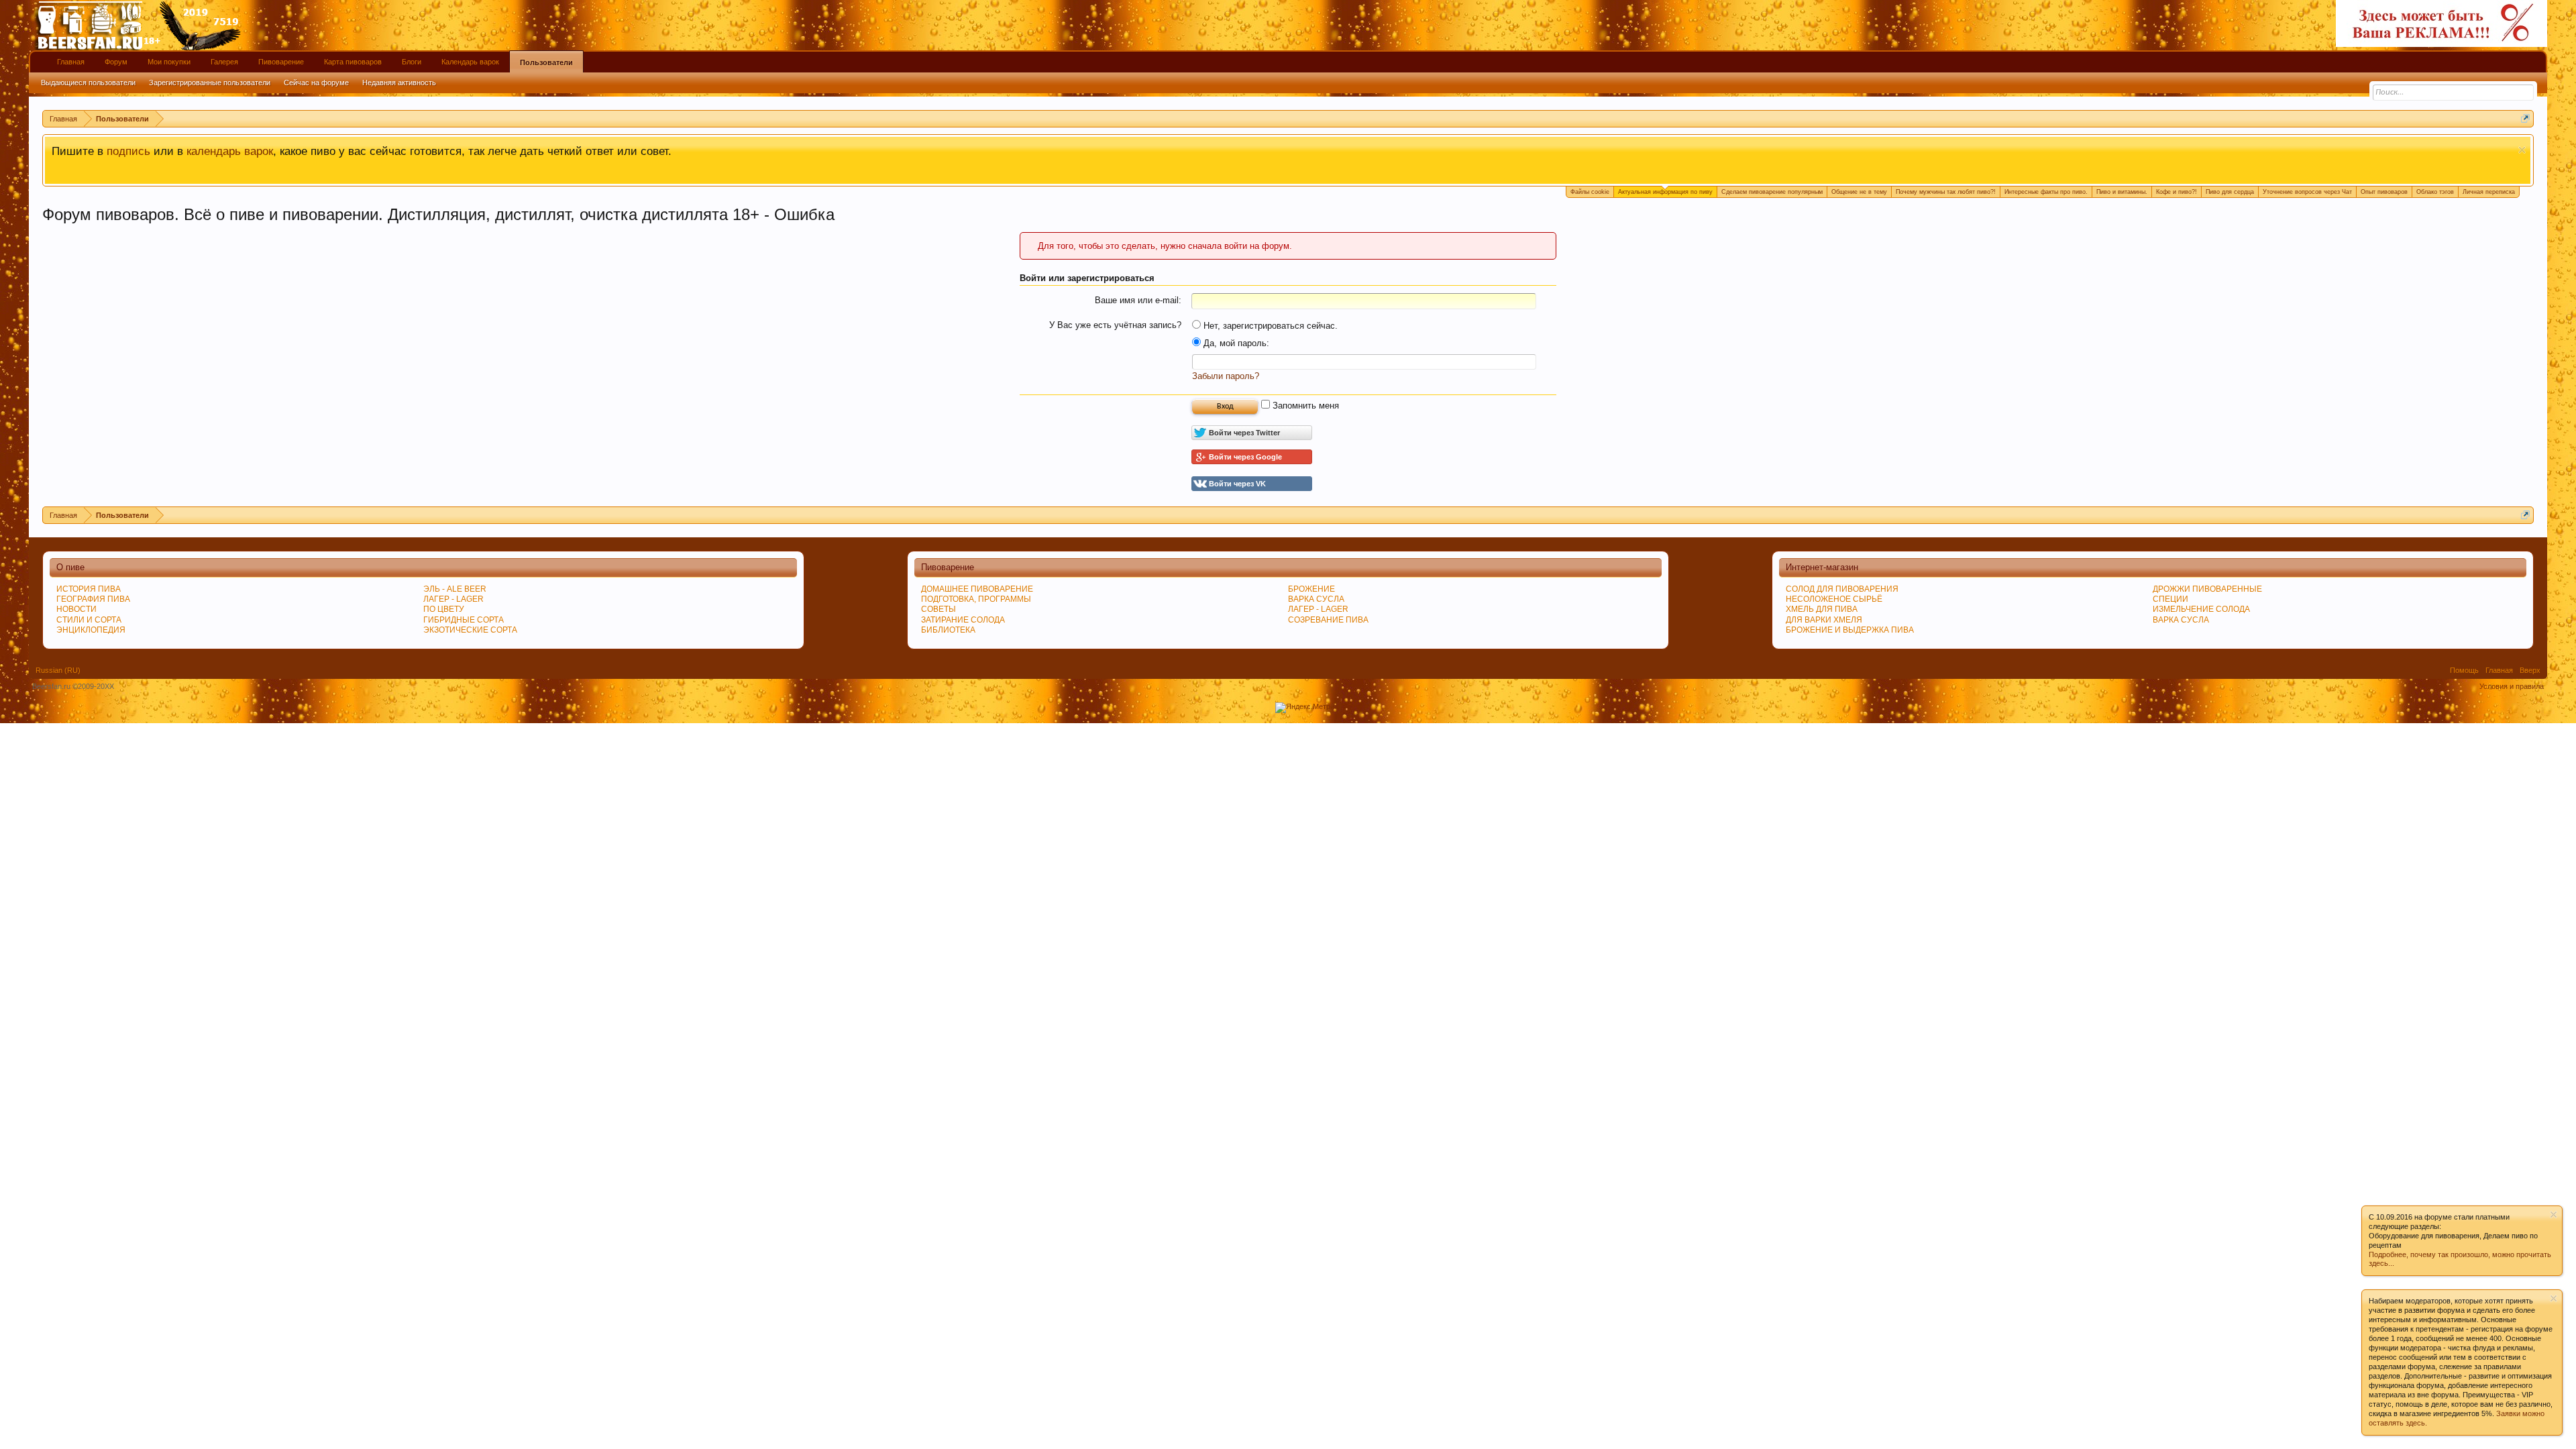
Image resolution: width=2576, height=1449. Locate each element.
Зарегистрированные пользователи (210, 83)
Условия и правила (2512, 686)
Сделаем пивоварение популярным (1772, 192)
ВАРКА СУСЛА (2181, 620)
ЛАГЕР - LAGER (453, 599)
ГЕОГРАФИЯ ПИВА (93, 599)
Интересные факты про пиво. (2046, 192)
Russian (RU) (58, 670)
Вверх (2530, 670)
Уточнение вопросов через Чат (2307, 192)
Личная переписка (2489, 192)
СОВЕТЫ (938, 609)
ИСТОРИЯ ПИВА (89, 589)
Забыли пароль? (1226, 376)
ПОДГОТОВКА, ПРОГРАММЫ (976, 599)
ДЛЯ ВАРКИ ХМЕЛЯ (1824, 620)
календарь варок (230, 151)
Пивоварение (281, 62)
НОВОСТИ (76, 609)
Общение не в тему (1859, 192)
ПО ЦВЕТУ (444, 609)
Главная (71, 62)
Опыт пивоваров (2384, 192)
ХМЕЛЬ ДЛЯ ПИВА (1822, 609)
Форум (116, 62)
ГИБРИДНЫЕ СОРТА (464, 620)
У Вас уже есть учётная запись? (1115, 325)
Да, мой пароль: (1235, 343)
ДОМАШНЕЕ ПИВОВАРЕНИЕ (977, 589)
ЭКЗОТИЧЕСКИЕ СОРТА (470, 630)
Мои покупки (169, 62)
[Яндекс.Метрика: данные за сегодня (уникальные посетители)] (1308, 708)
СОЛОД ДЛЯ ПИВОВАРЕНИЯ (1842, 589)
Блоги (412, 62)
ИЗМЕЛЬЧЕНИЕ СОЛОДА (2201, 609)
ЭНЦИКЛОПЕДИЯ (91, 630)
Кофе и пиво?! (2177, 192)
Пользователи (546, 62)
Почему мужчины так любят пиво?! (1946, 192)
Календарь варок (470, 62)
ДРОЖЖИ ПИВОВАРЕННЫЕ (2207, 589)
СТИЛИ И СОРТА (89, 620)
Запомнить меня (1304, 406)
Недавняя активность (399, 83)
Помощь (2464, 670)
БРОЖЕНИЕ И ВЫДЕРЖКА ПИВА (1850, 630)
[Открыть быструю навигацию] (2525, 118)
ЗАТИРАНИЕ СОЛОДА (963, 620)
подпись (128, 151)
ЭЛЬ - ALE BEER (455, 589)
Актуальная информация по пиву (1665, 192)
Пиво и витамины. (2122, 192)
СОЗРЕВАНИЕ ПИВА (1328, 620)
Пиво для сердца (2230, 192)
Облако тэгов (2435, 192)
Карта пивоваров (353, 62)
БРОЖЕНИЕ (1311, 589)
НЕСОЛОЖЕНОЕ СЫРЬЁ (1834, 599)
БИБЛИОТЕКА (948, 630)
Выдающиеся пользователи (88, 83)
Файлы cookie (1590, 192)
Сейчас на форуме (316, 83)
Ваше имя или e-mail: (1138, 300)
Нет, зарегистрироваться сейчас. (1269, 326)
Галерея (224, 62)
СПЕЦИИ (2170, 599)
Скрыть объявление (2522, 150)
